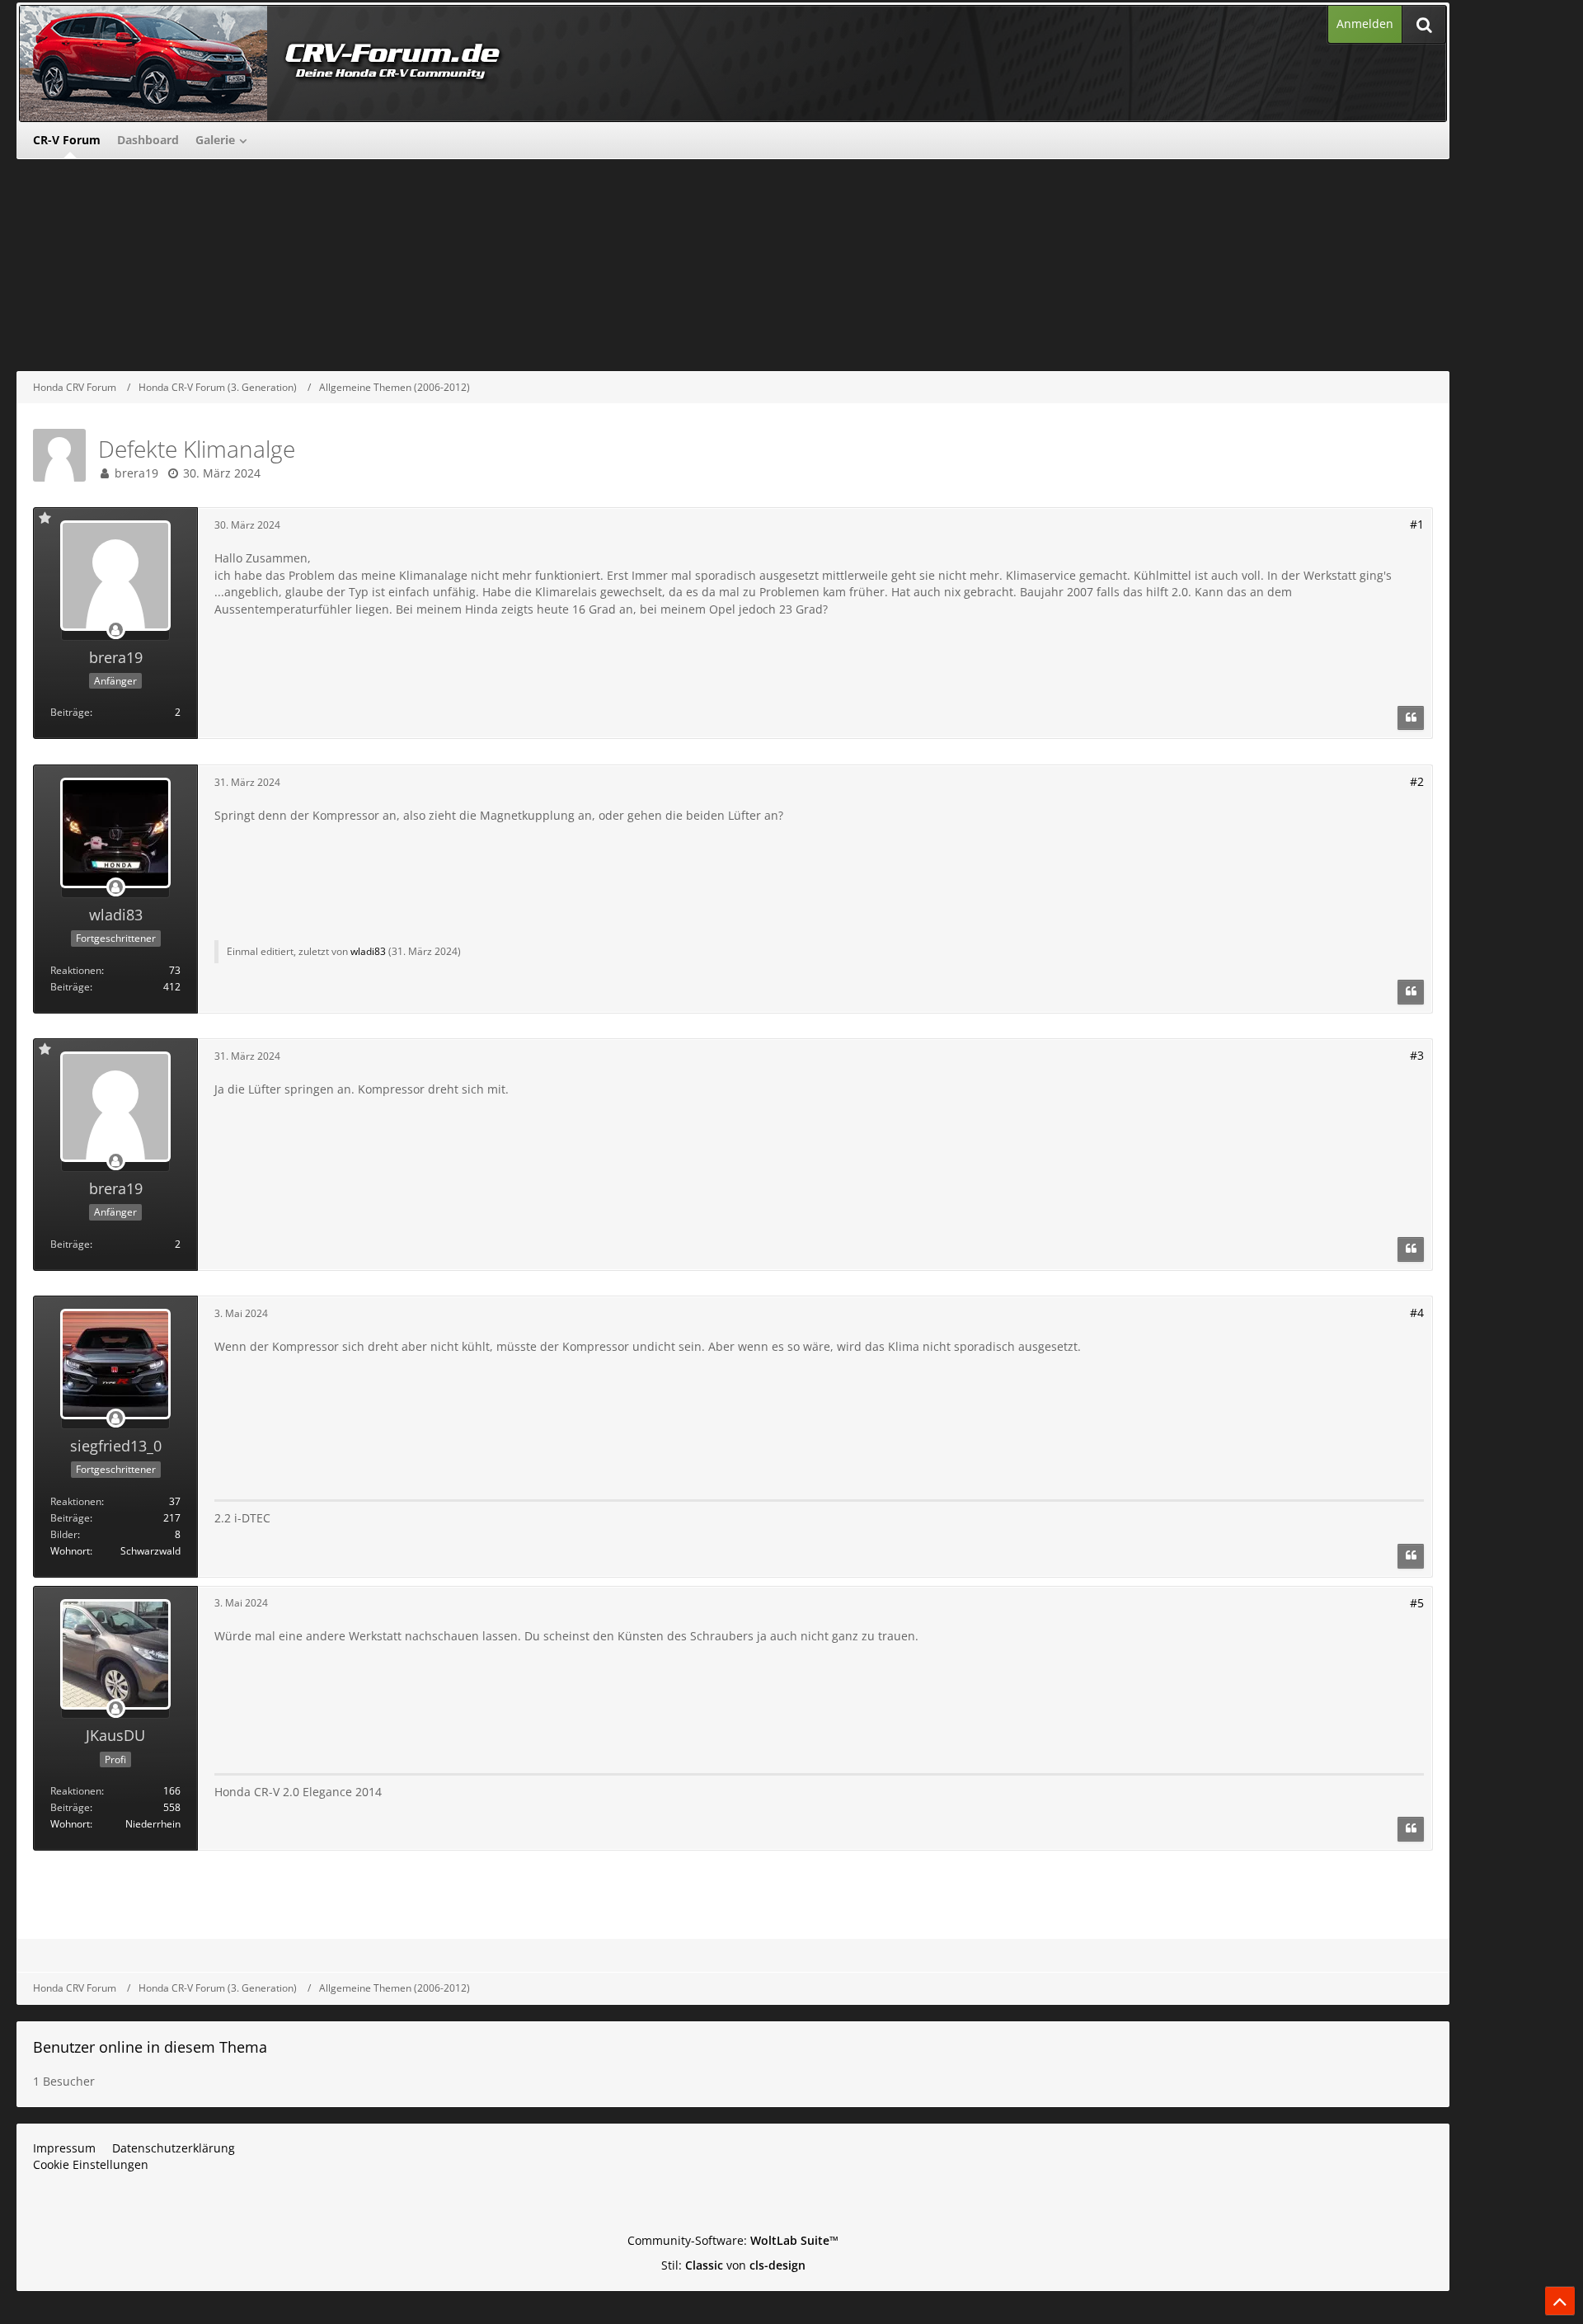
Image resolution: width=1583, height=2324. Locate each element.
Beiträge (70, 712)
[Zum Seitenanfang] (1560, 2301)
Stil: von (733, 2265)
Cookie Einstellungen (91, 2164)
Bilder (64, 1534)
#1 (1417, 524)
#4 (1417, 1313)
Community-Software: (733, 2240)
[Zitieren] (1411, 718)
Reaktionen (76, 970)
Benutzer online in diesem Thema (150, 2047)
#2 (1417, 781)
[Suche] (1424, 24)
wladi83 (368, 951)
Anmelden (1365, 24)
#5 (1417, 1603)
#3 (1417, 1055)
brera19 (136, 473)
